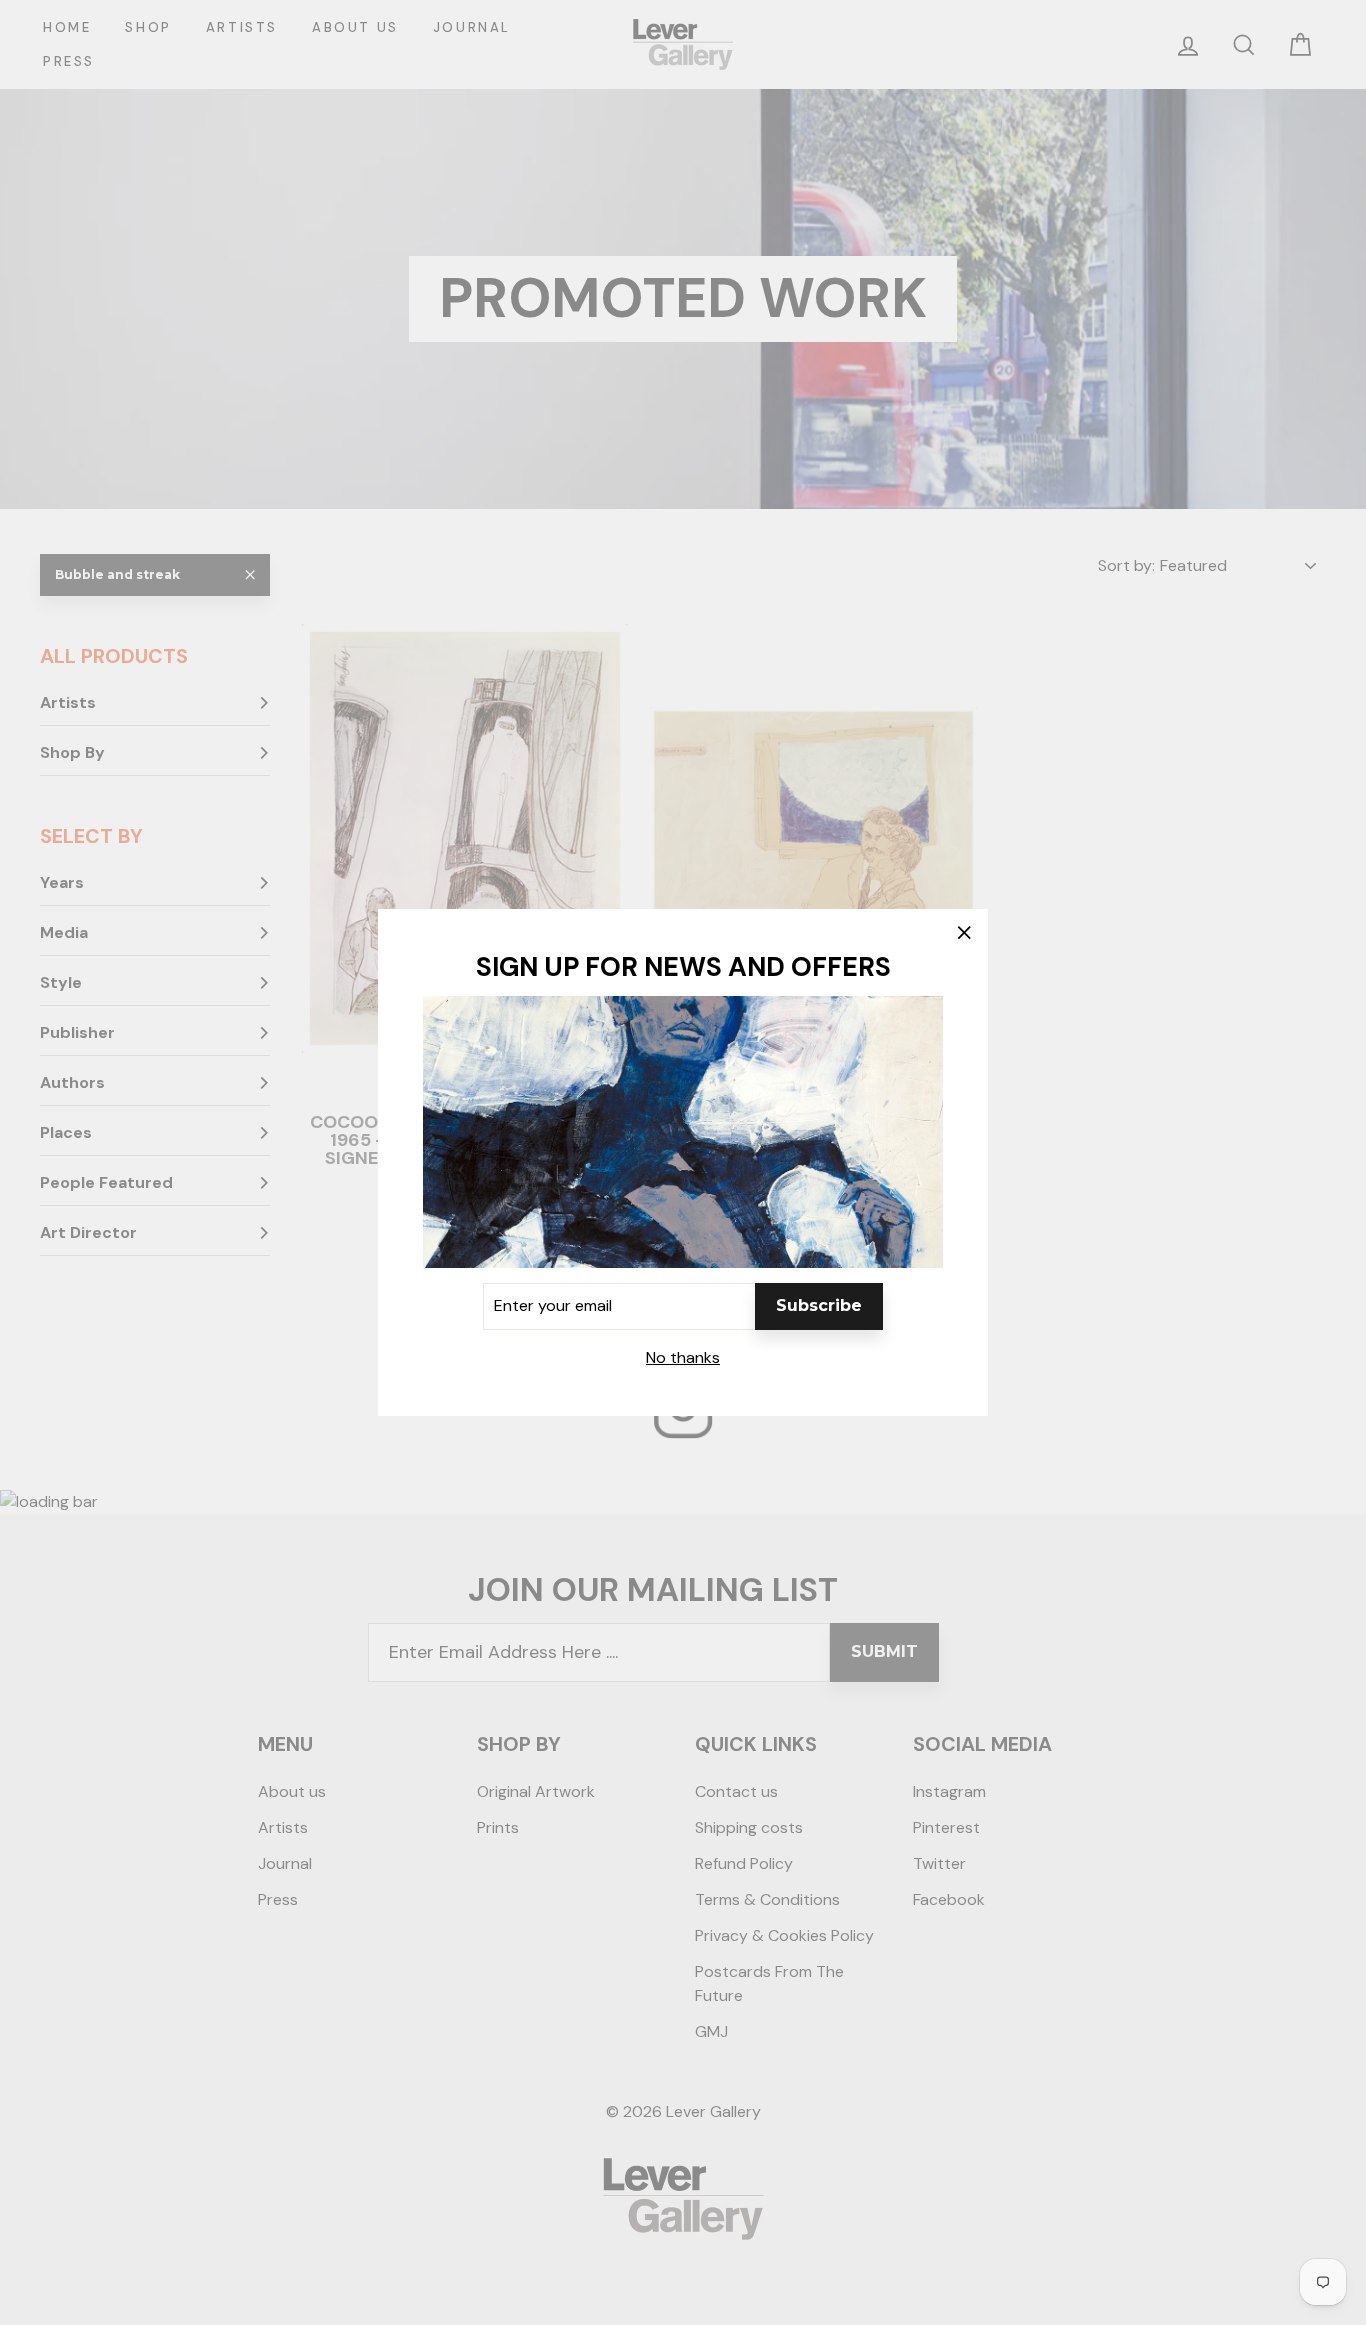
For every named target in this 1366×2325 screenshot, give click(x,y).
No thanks (683, 1357)
